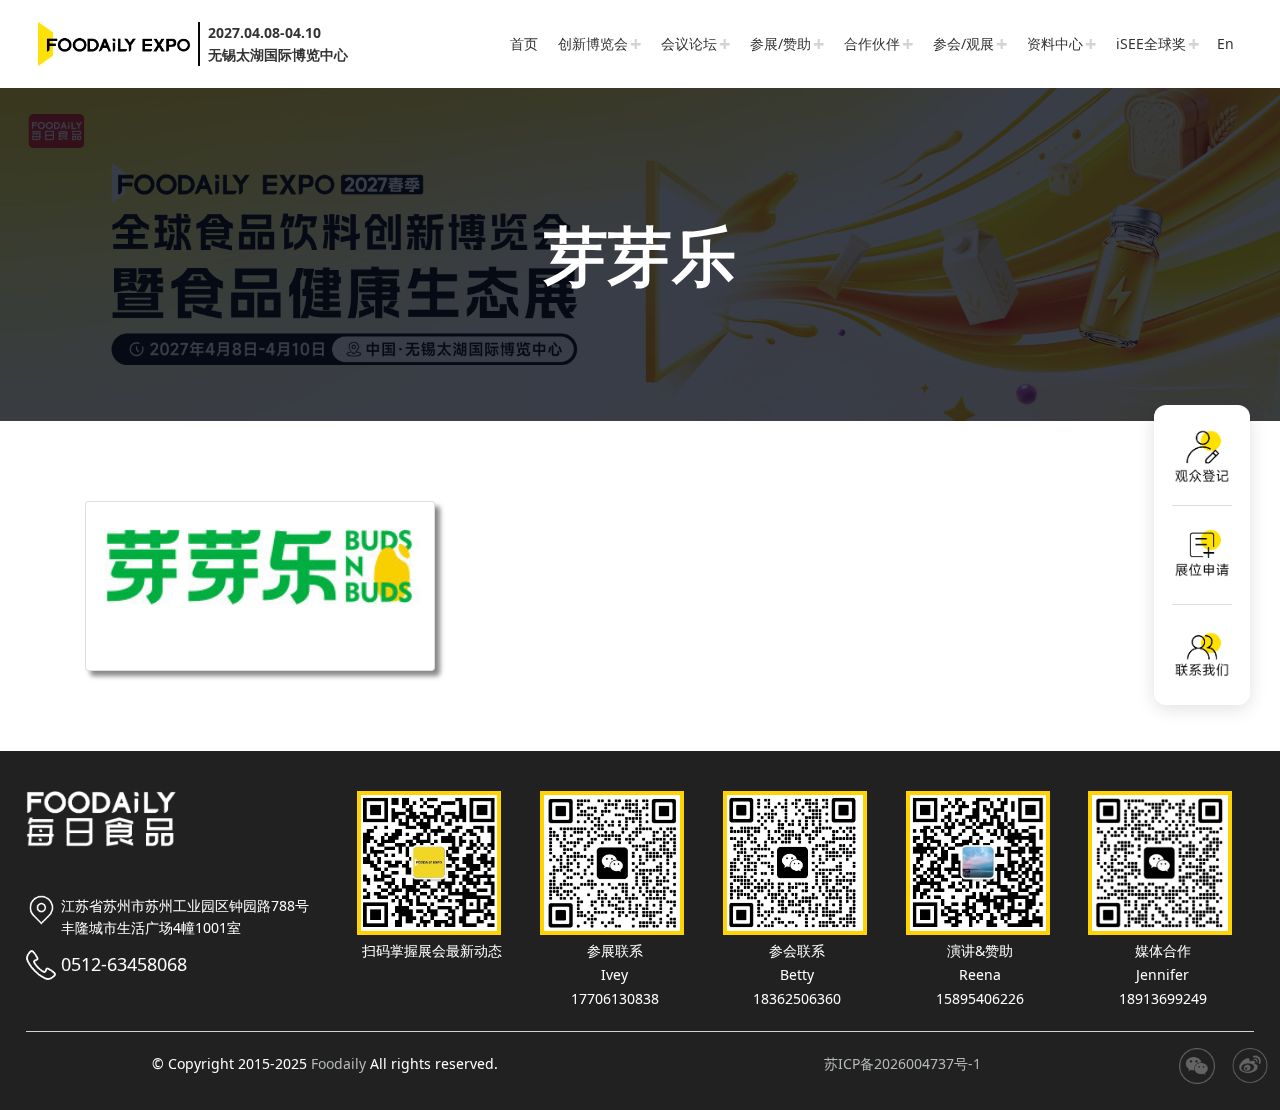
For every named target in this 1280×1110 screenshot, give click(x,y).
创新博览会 (593, 43)
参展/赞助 (780, 43)
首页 (524, 43)
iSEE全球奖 (1151, 43)
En (1225, 43)
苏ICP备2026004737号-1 (902, 1063)
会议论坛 (689, 43)
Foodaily (338, 1063)
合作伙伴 (872, 43)
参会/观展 (963, 43)
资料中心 (1055, 43)
